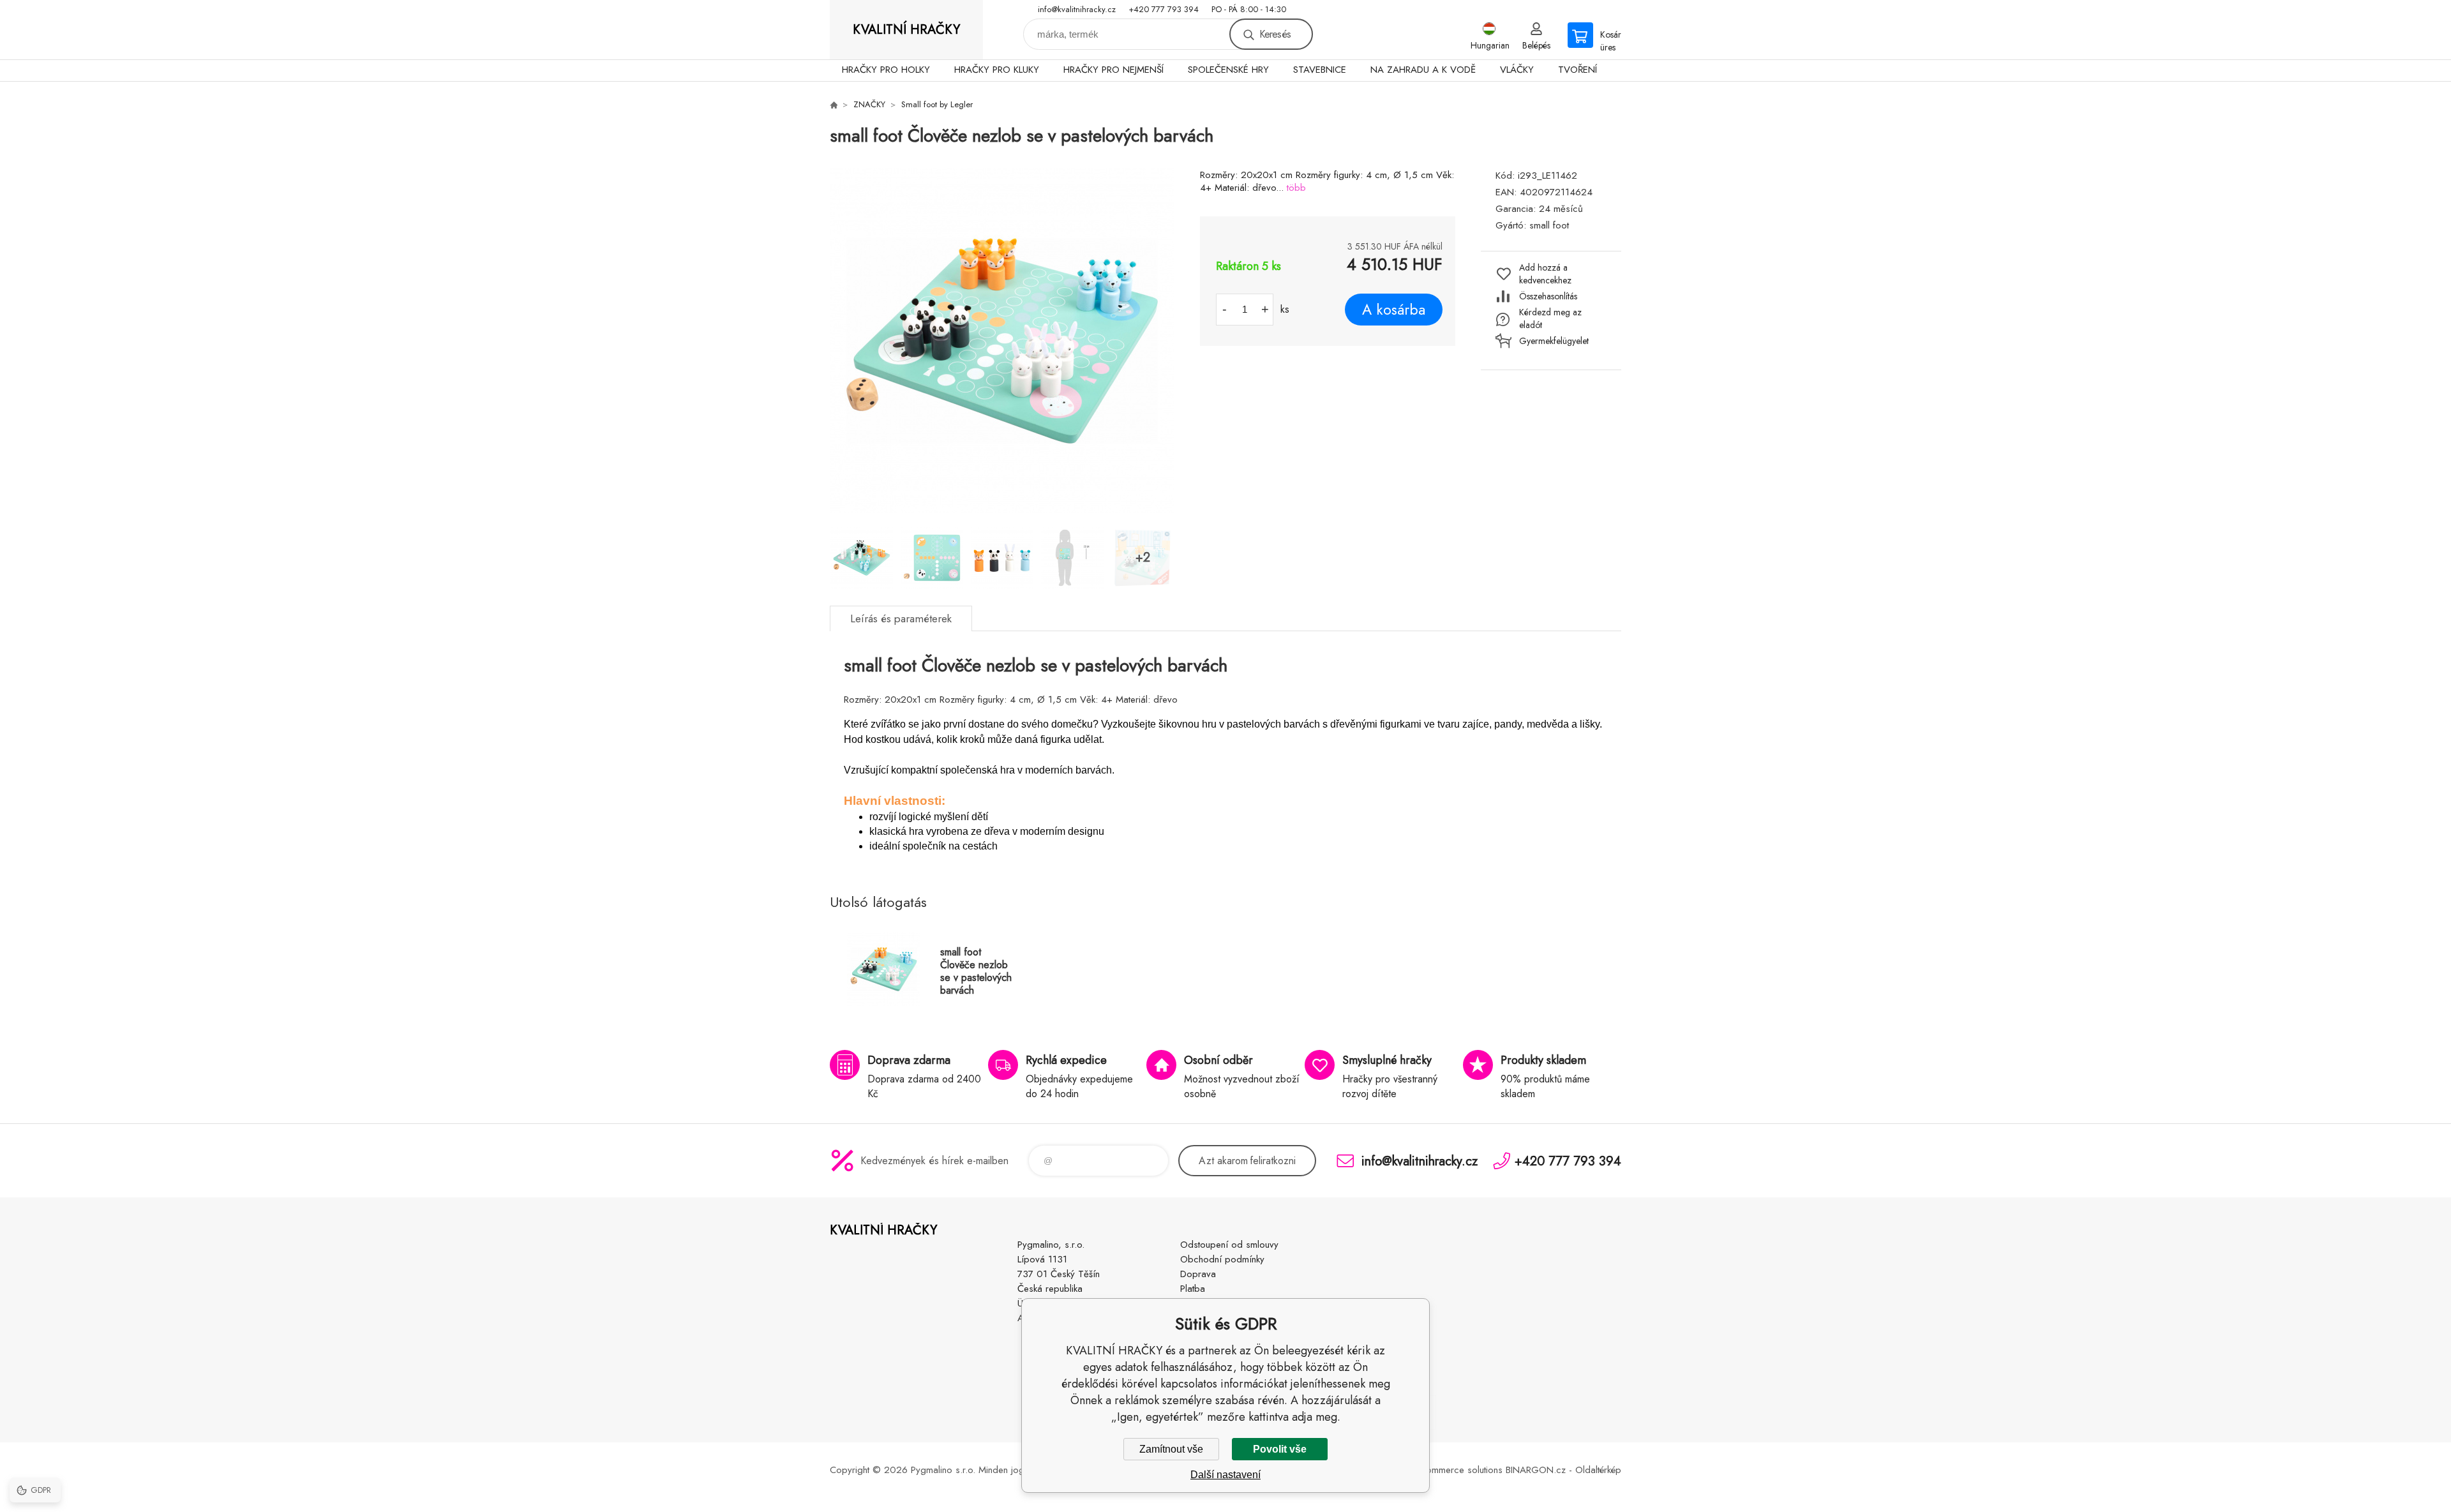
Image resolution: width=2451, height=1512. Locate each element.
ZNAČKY (869, 104)
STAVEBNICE (1320, 70)
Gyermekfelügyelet (1554, 341)
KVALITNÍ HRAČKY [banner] (906, 30)
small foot (1549, 225)
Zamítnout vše (1171, 1449)
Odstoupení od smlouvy (1229, 1245)
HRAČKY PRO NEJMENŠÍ (1113, 70)
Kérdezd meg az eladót (1550, 318)
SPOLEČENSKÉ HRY (1228, 70)
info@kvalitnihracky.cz (1077, 9)
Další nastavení (1225, 1475)
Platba (1193, 1289)
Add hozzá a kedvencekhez (1545, 274)
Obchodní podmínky (1222, 1259)
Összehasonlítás (1548, 296)
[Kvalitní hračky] (834, 105)
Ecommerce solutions (1459, 1470)
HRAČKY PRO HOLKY (886, 70)
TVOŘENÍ (1578, 70)
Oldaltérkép (1598, 1470)
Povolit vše (1280, 1449)
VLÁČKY (1517, 70)
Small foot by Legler (937, 104)
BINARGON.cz (1536, 1470)
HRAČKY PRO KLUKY (997, 70)
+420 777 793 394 (1164, 9)
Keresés (1275, 34)
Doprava (1198, 1274)
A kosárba (1394, 310)
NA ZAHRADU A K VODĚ (1423, 70)
